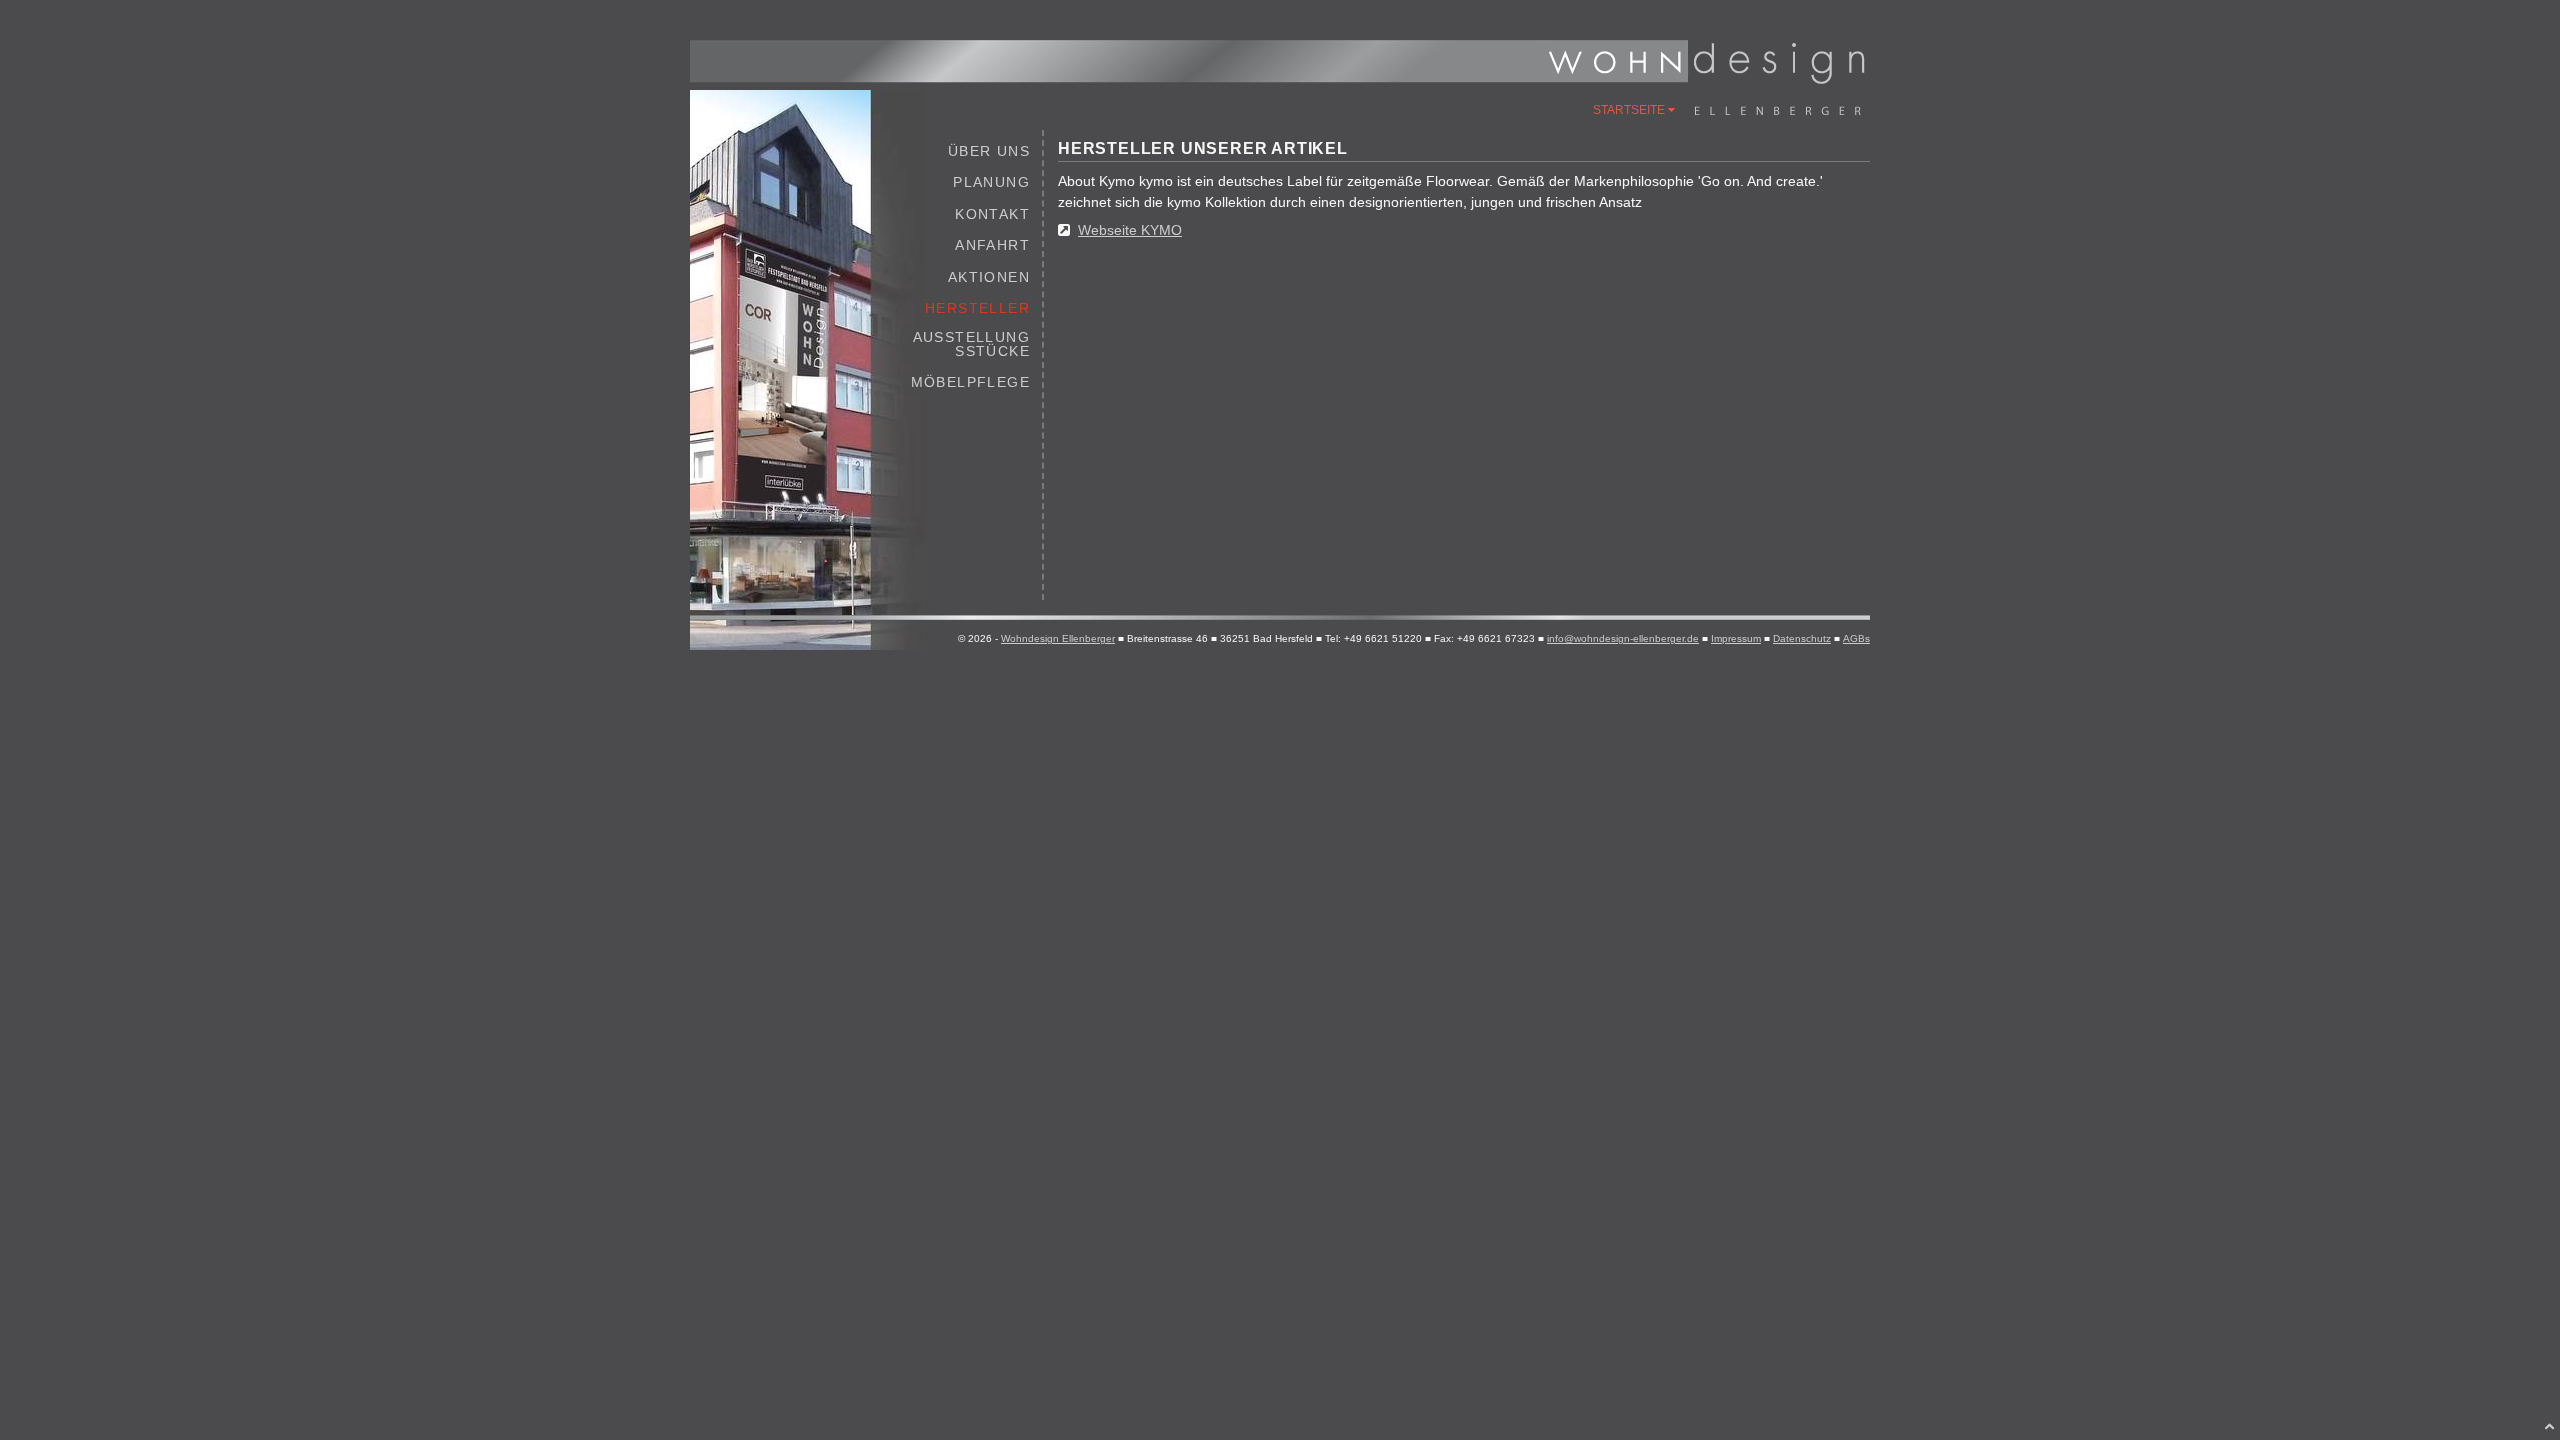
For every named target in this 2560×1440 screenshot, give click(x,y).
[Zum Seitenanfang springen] (2550, 1426)
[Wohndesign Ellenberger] (1706, 79)
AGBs (1856, 638)
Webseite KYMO (1130, 230)
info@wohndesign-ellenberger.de (1623, 638)
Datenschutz (1802, 638)
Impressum (1736, 638)
